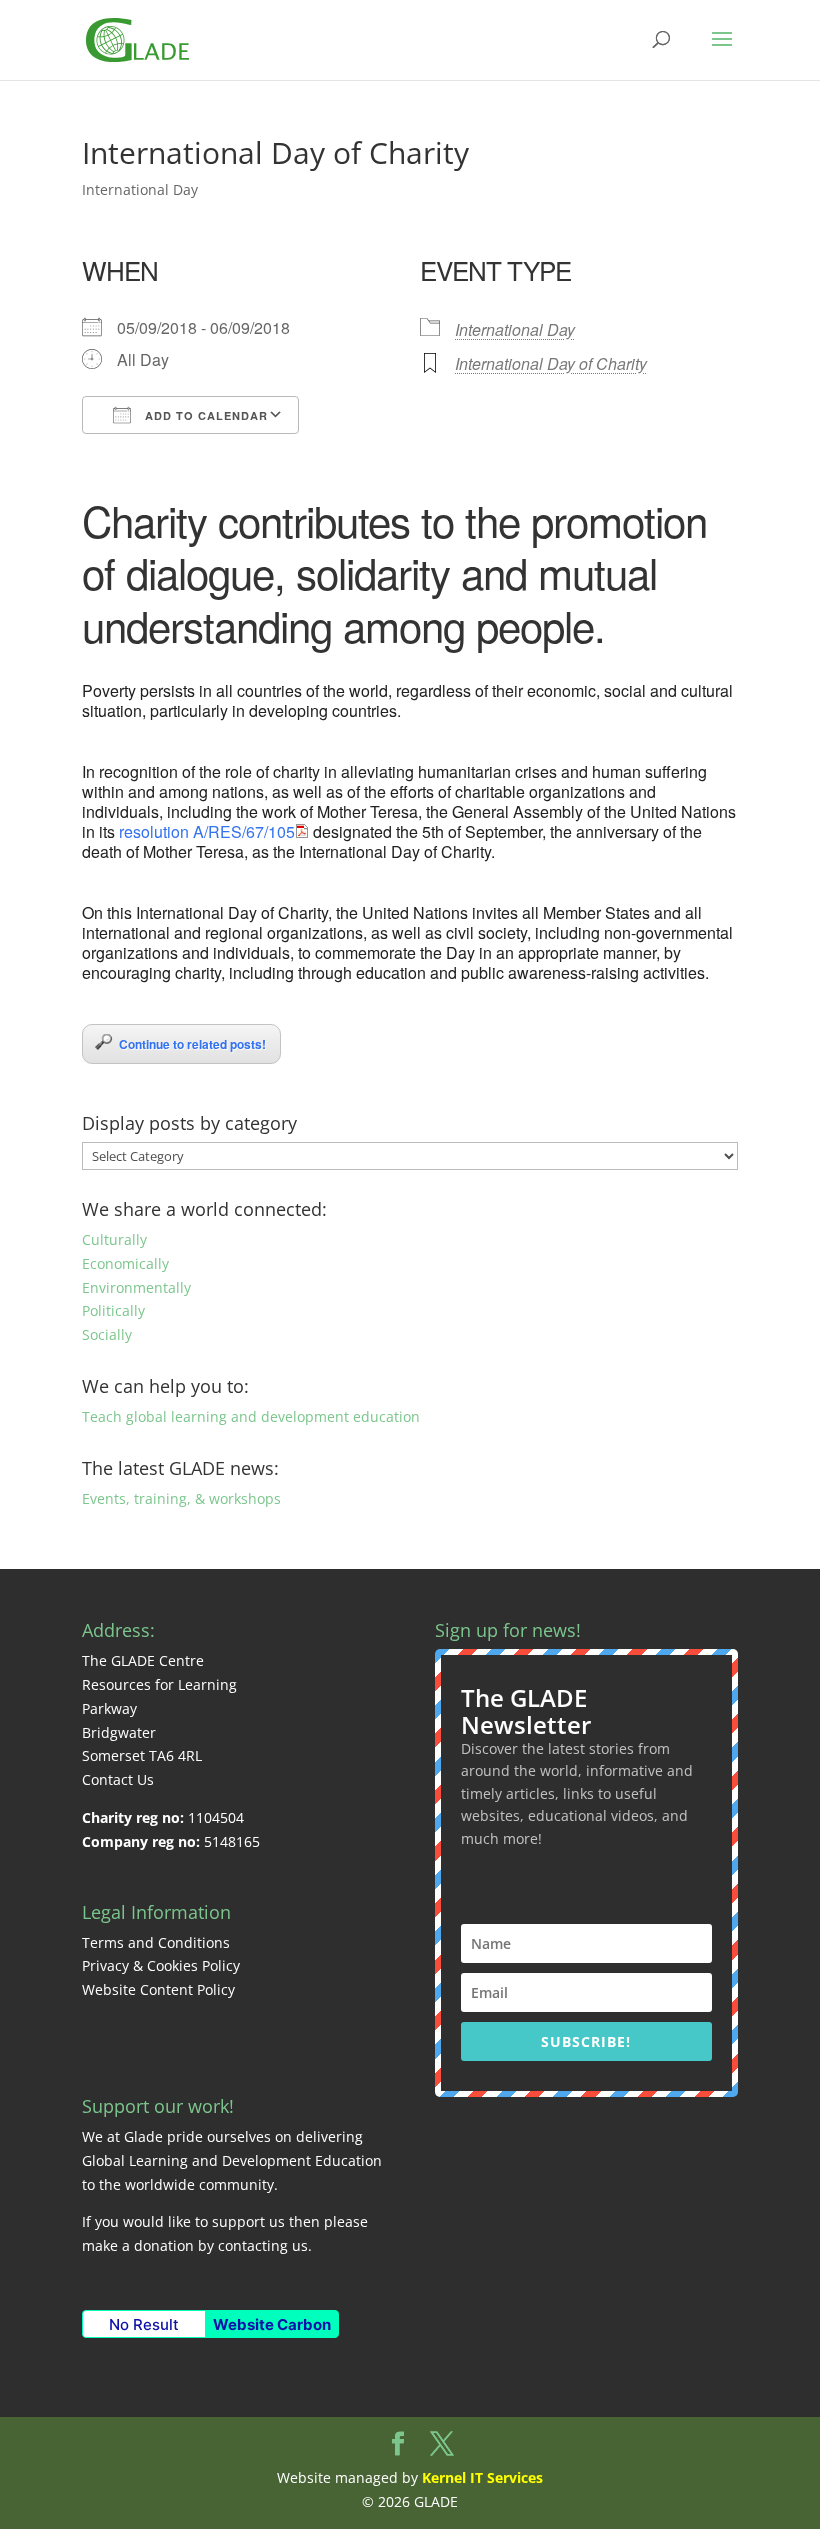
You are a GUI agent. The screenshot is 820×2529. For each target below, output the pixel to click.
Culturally (114, 1239)
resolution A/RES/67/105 (207, 831)
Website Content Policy (158, 1989)
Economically (125, 1263)
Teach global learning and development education (251, 1416)
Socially (107, 1334)
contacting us (263, 2245)
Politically (113, 1310)
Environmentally (136, 1287)
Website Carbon (272, 2324)
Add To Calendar (204, 415)
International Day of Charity (551, 363)
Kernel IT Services (482, 2477)
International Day (140, 189)
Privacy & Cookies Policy (161, 1965)
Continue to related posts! (192, 1044)
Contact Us (118, 1779)
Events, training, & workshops (181, 1498)
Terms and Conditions (156, 1942)
